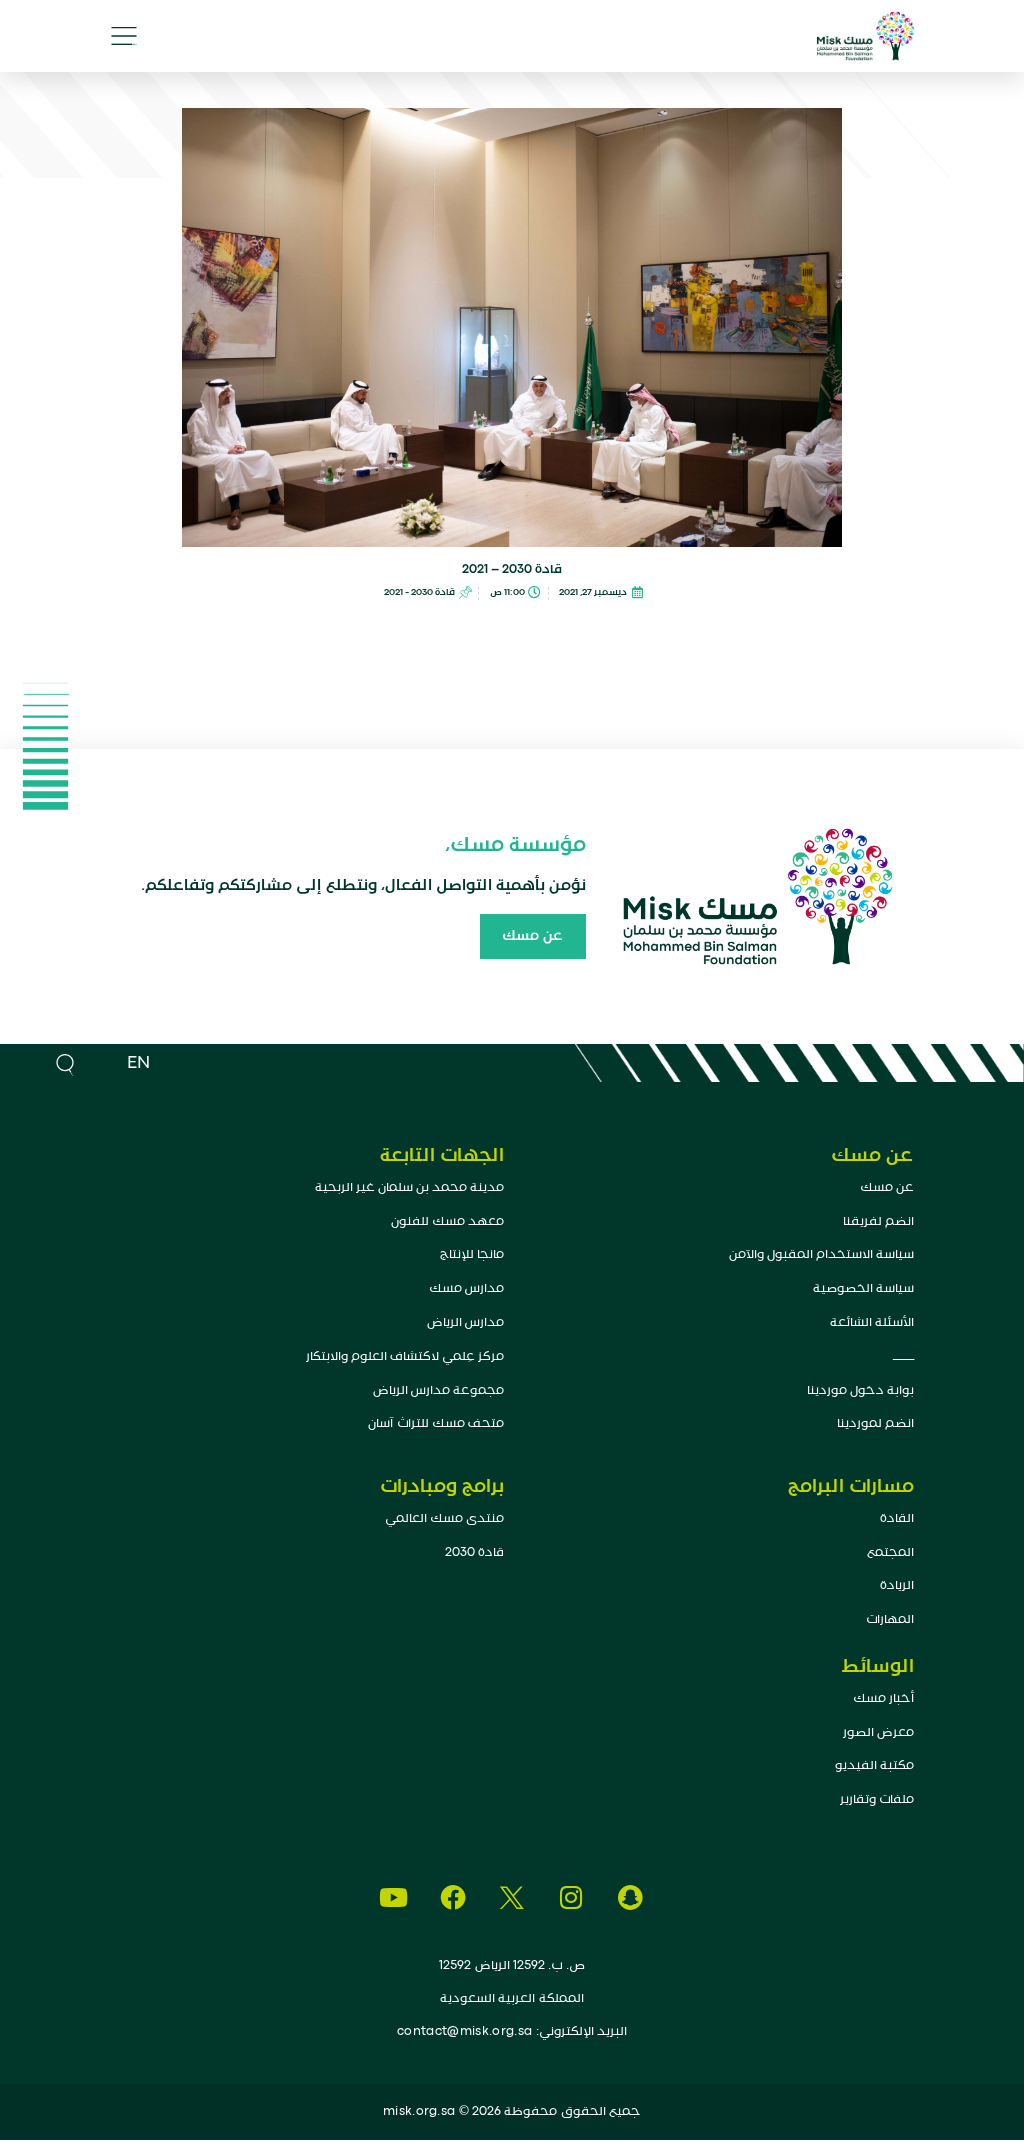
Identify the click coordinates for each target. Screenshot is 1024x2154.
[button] (124, 36)
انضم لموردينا (875, 1423)
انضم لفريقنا (878, 1221)
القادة (897, 1518)
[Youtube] (393, 1898)
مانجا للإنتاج (472, 1254)
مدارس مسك (466, 1288)
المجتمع (890, 1552)
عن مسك (887, 1187)
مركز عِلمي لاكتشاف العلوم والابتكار (405, 1356)
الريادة (897, 1585)
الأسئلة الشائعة (872, 1322)
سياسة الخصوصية (863, 1288)
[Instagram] (571, 1898)
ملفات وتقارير (877, 1799)
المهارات (890, 1619)
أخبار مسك (883, 1698)
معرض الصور (878, 1732)
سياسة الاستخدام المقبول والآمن (821, 1254)
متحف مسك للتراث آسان (436, 1423)
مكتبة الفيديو (874, 1765)
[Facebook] (452, 1898)
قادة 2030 (474, 1552)
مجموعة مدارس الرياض (438, 1390)
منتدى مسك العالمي (444, 1518)
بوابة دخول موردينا (860, 1390)
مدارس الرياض (465, 1322)
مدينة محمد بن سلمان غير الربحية (409, 1187)
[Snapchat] (630, 1898)
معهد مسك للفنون (447, 1221)
